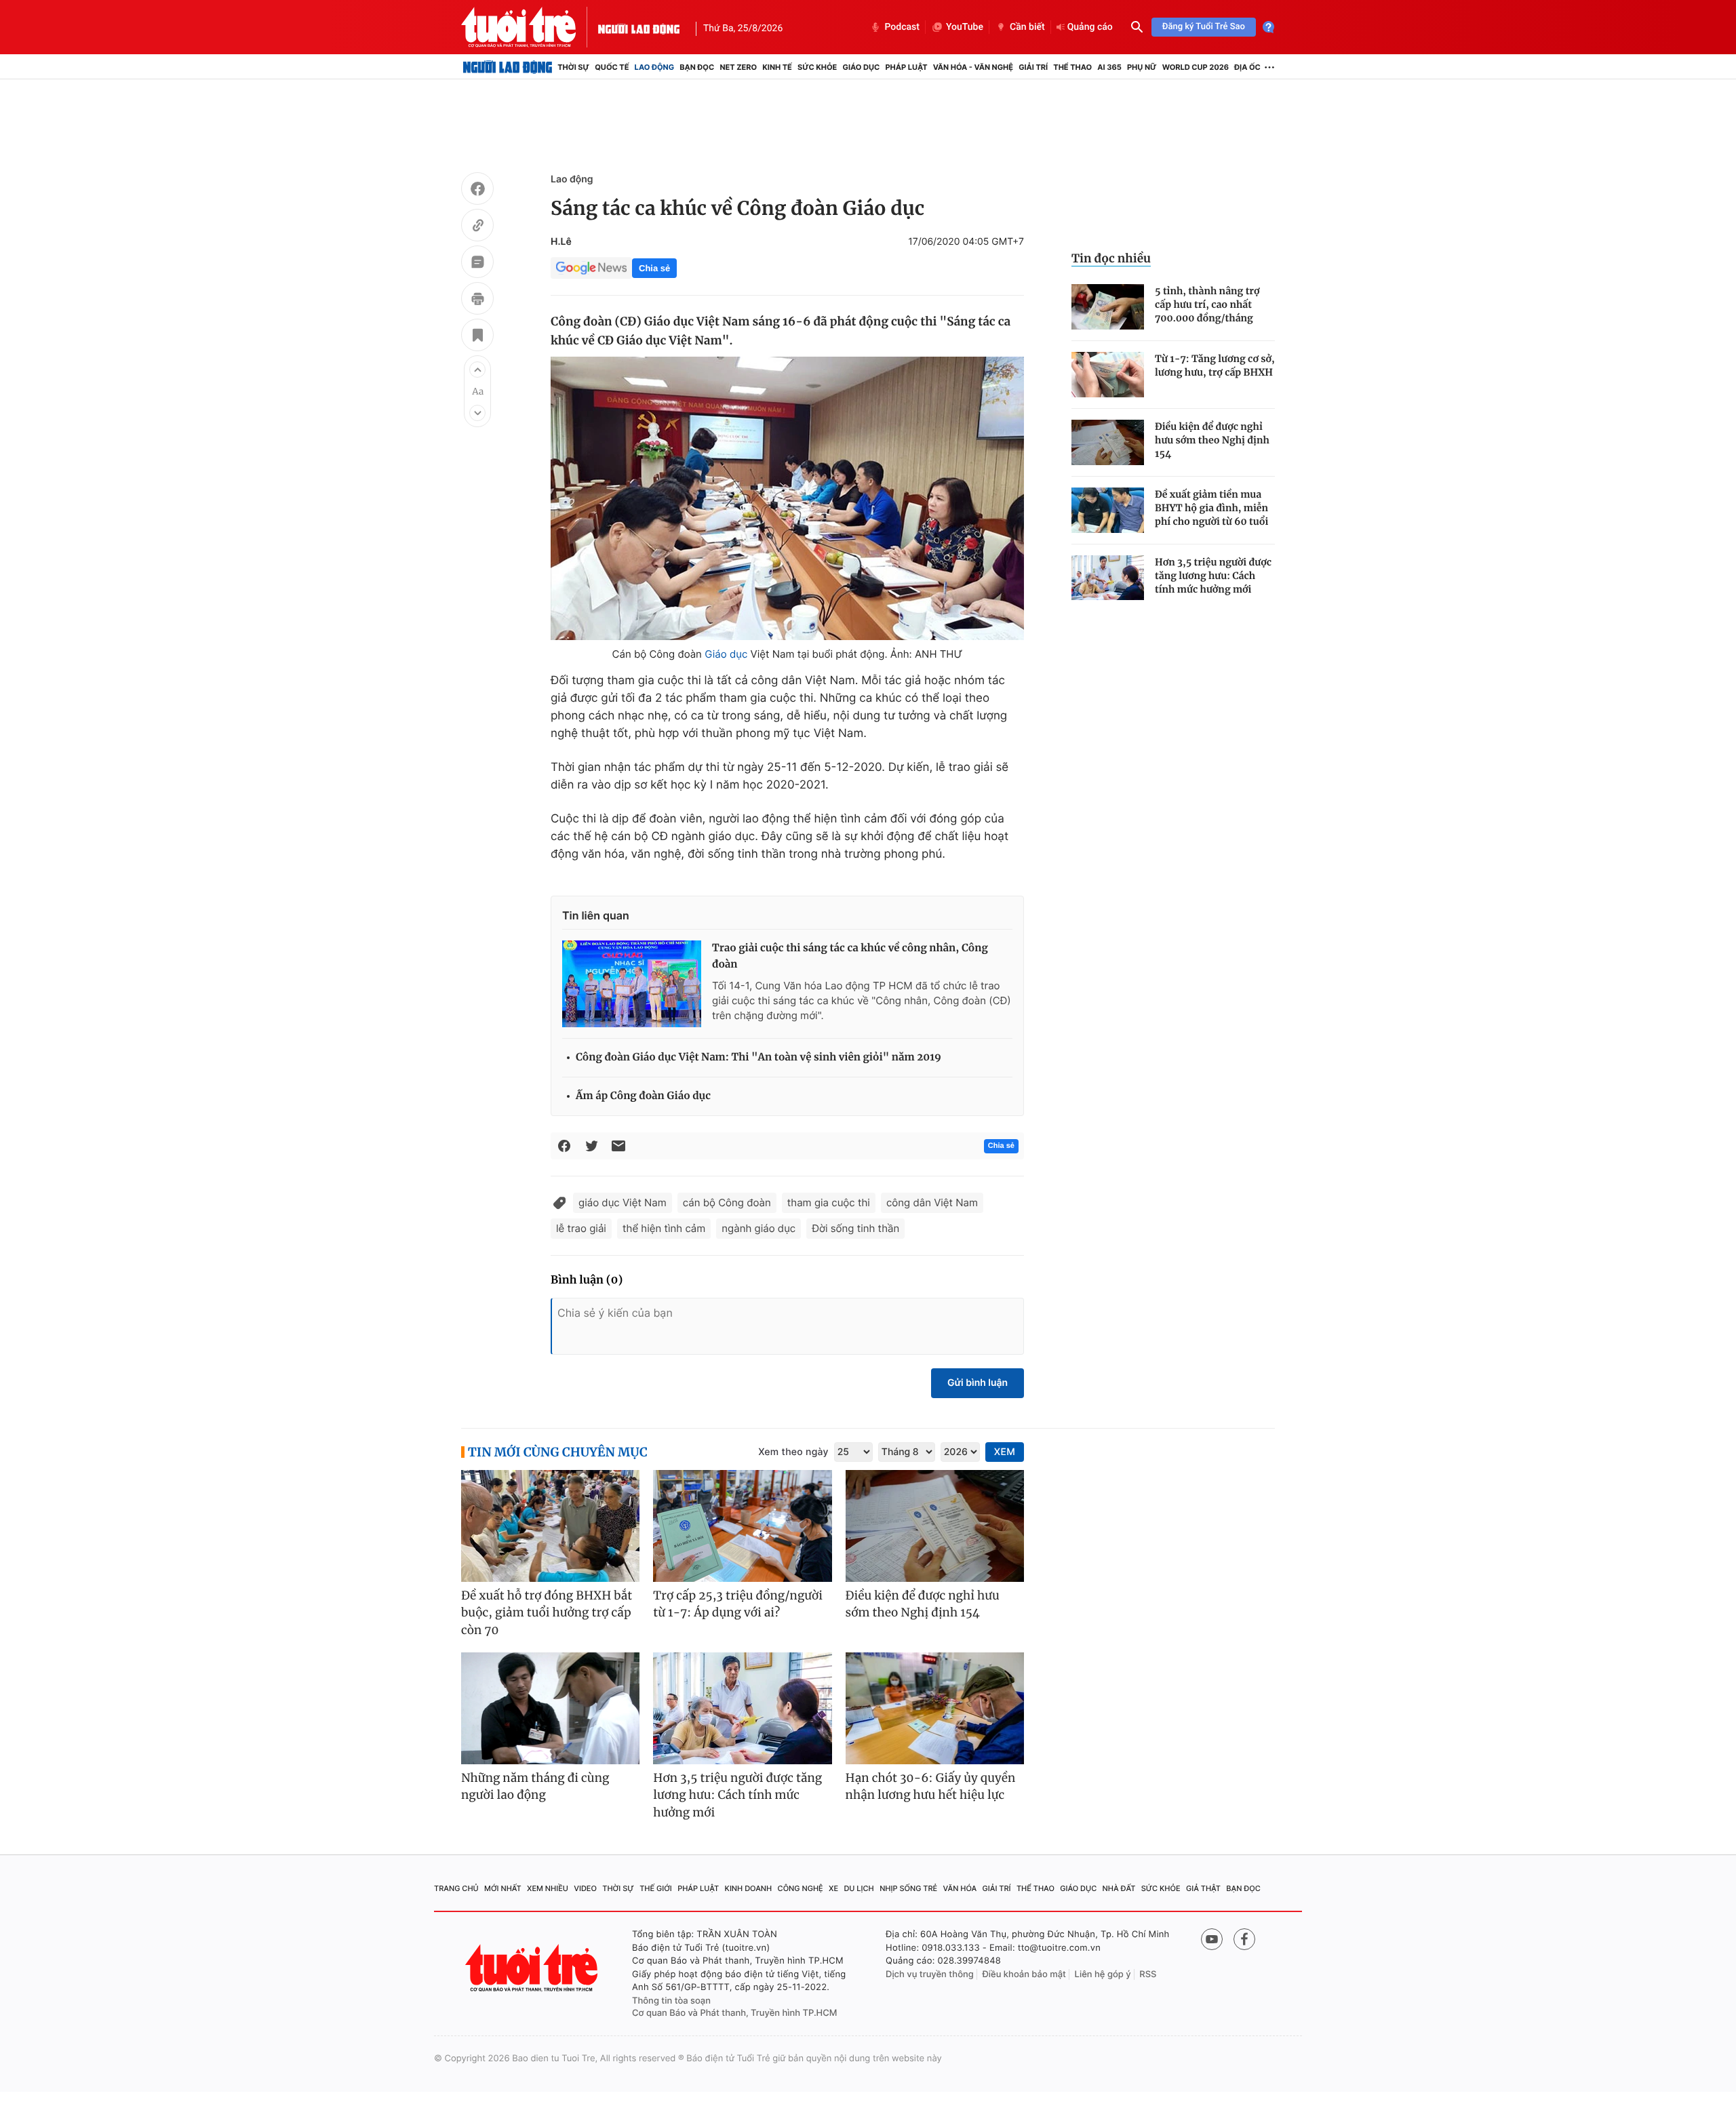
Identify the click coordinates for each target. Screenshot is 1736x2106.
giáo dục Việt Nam (623, 1203)
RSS (1148, 1974)
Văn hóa (960, 1888)
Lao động (655, 67)
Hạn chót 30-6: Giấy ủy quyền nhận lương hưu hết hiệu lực (931, 1787)
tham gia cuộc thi (829, 1203)
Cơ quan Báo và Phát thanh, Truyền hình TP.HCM (735, 2013)
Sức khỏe (817, 67)
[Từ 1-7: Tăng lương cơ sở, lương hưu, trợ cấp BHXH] (1108, 375)
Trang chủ (456, 1888)
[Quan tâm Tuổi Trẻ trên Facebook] (1244, 1939)
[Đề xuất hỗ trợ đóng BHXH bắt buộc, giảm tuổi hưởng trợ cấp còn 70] (550, 1526)
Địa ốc (1247, 67)
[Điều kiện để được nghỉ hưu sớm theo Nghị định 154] (1108, 442)
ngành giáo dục (758, 1228)
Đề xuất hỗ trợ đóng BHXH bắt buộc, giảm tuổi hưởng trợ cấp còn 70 (547, 1613)
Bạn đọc (697, 67)
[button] (477, 370)
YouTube (965, 27)
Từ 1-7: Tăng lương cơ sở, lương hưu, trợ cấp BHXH (1215, 365)
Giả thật (1203, 1888)
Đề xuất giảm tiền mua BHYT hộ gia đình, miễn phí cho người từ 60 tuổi (1211, 508)
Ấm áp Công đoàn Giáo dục (643, 1096)
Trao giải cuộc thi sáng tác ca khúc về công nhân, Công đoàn (850, 956)
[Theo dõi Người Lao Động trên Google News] (591, 268)
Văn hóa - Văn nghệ (973, 67)
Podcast (902, 27)
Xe (833, 1888)
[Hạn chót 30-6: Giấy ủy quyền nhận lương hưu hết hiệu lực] (935, 1708)
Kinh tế (777, 67)
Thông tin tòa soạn (671, 2001)
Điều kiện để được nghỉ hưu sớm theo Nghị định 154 (1212, 440)
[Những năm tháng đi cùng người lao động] (550, 1708)
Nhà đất (1119, 1888)
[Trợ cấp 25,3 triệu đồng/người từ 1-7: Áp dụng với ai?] (742, 1526)
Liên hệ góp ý (1103, 1974)
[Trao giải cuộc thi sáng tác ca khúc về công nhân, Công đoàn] (632, 984)
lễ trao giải (581, 1228)
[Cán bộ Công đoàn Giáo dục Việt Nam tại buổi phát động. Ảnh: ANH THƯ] (787, 498)
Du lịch (859, 1888)
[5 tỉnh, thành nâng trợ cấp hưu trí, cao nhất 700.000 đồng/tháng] (1108, 307)
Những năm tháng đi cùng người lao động (535, 1787)
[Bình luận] (477, 264)
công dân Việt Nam (932, 1203)
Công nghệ (801, 1888)
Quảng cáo (1090, 27)
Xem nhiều (548, 1888)
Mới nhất (503, 1888)
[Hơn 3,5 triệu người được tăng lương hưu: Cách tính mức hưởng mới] (1108, 578)
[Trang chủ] (508, 67)
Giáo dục (862, 67)
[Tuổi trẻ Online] (533, 1968)
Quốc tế (612, 67)
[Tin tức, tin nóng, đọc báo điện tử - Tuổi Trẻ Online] (530, 27)
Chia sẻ (654, 268)
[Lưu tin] (477, 337)
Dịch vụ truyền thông (930, 1974)
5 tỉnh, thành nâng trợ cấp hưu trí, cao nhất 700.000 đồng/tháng (1207, 304)
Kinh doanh (749, 1888)
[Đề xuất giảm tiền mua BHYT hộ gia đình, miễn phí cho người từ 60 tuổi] (1108, 510)
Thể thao (1072, 67)
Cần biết (1027, 27)
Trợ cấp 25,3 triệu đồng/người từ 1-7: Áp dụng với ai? (738, 1604)
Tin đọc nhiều (1111, 258)
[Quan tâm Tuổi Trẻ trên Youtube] (1212, 1939)
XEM (1005, 1452)
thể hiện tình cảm (664, 1228)
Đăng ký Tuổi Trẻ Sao (1204, 27)
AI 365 (1109, 67)
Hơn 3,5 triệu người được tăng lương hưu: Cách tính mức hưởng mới (1213, 576)
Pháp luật (906, 67)
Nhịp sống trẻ (908, 1888)
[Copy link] (477, 227)
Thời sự (573, 67)
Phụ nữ (1142, 67)
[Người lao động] (639, 27)
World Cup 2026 (1196, 67)
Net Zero (738, 67)
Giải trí (1033, 67)
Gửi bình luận (978, 1383)
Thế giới (656, 1888)
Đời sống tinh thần (855, 1228)
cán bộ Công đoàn (727, 1203)
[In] (477, 300)
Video (585, 1888)
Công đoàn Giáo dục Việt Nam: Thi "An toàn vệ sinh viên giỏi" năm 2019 (758, 1057)
